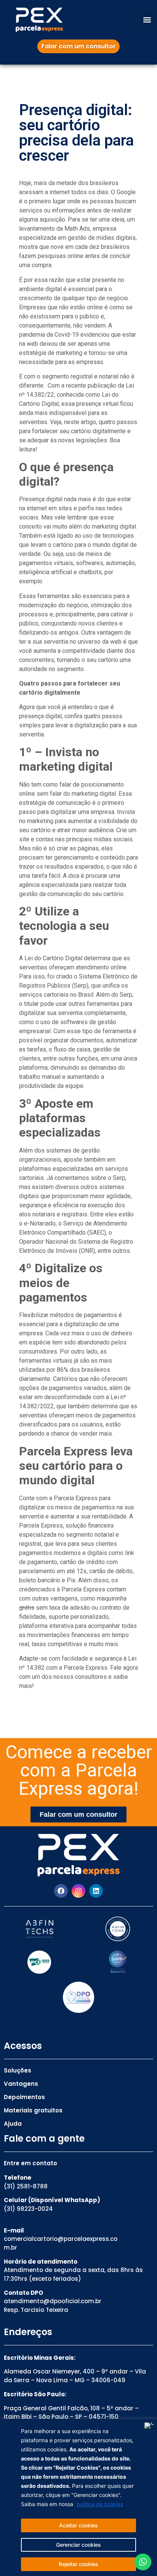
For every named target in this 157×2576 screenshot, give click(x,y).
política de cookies (100, 2504)
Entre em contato (30, 2163)
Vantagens (21, 2084)
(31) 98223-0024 (28, 2209)
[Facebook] (61, 1891)
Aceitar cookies (78, 2525)
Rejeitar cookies (78, 2564)
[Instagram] (78, 1891)
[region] (78, 2498)
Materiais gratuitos (33, 2110)
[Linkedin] (96, 1891)
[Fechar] (149, 2426)
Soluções (18, 2070)
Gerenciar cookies (78, 2545)
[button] (147, 20)
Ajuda (13, 2124)
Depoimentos (24, 2097)
